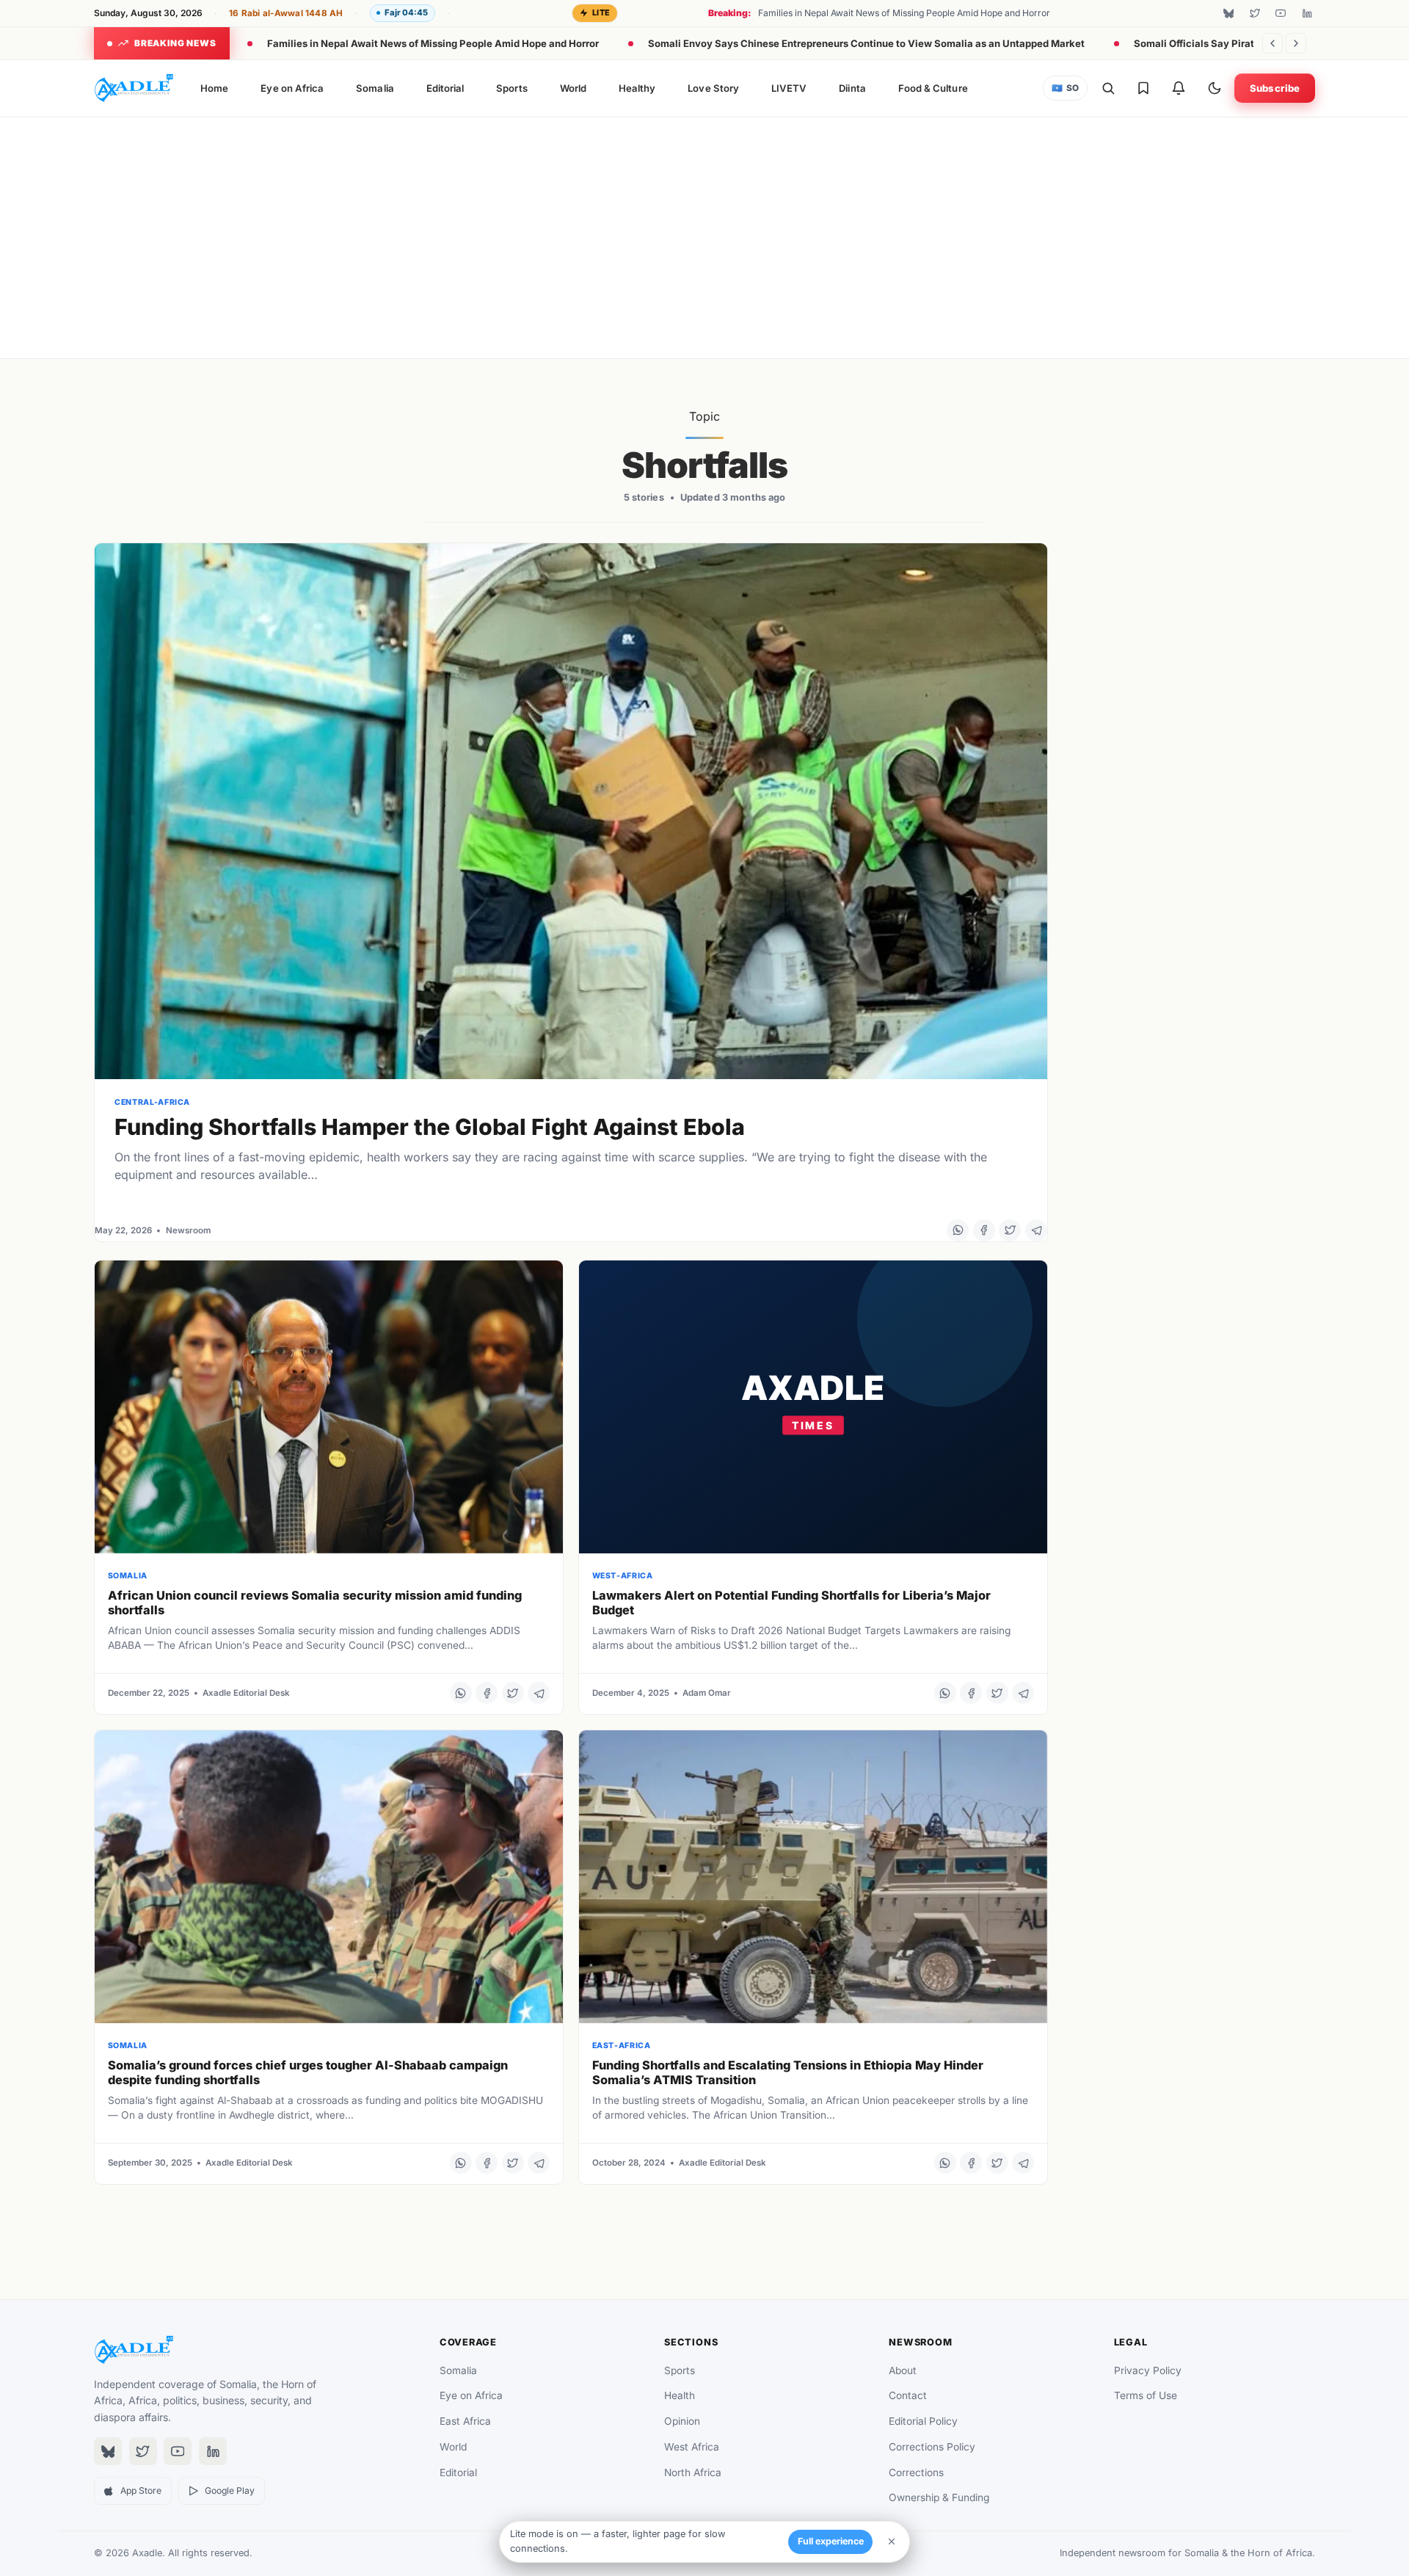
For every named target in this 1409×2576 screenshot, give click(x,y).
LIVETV (789, 88)
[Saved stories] (1143, 88)
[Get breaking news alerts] (1179, 88)
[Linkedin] (1307, 13)
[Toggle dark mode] (1215, 88)
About (903, 2370)
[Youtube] (1281, 13)
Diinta (852, 88)
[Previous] (1273, 43)
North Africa (693, 2472)
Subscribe (1275, 88)
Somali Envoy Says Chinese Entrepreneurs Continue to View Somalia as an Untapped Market (866, 43)
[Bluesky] (1228, 13)
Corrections (916, 2472)
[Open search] (1108, 88)
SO (1066, 88)
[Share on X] (1010, 1230)
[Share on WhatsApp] (958, 1230)
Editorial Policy (923, 2421)
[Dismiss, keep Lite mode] (892, 2541)
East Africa (465, 2421)
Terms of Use (1146, 2395)
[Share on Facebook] (984, 1230)
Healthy (637, 88)
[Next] (1296, 43)
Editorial (445, 88)
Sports (511, 88)
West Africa (692, 2447)
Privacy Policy (1148, 2370)
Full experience (831, 2541)
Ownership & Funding (939, 2497)
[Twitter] (1255, 13)
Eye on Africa (292, 88)
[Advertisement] (704, 235)
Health (680, 2395)
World (573, 88)
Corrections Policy (932, 2447)
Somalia (375, 88)
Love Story (713, 88)
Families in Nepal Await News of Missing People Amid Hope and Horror (433, 43)
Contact (908, 2395)
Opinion (682, 2421)
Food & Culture (933, 88)
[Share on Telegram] (1036, 1230)
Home (214, 88)
